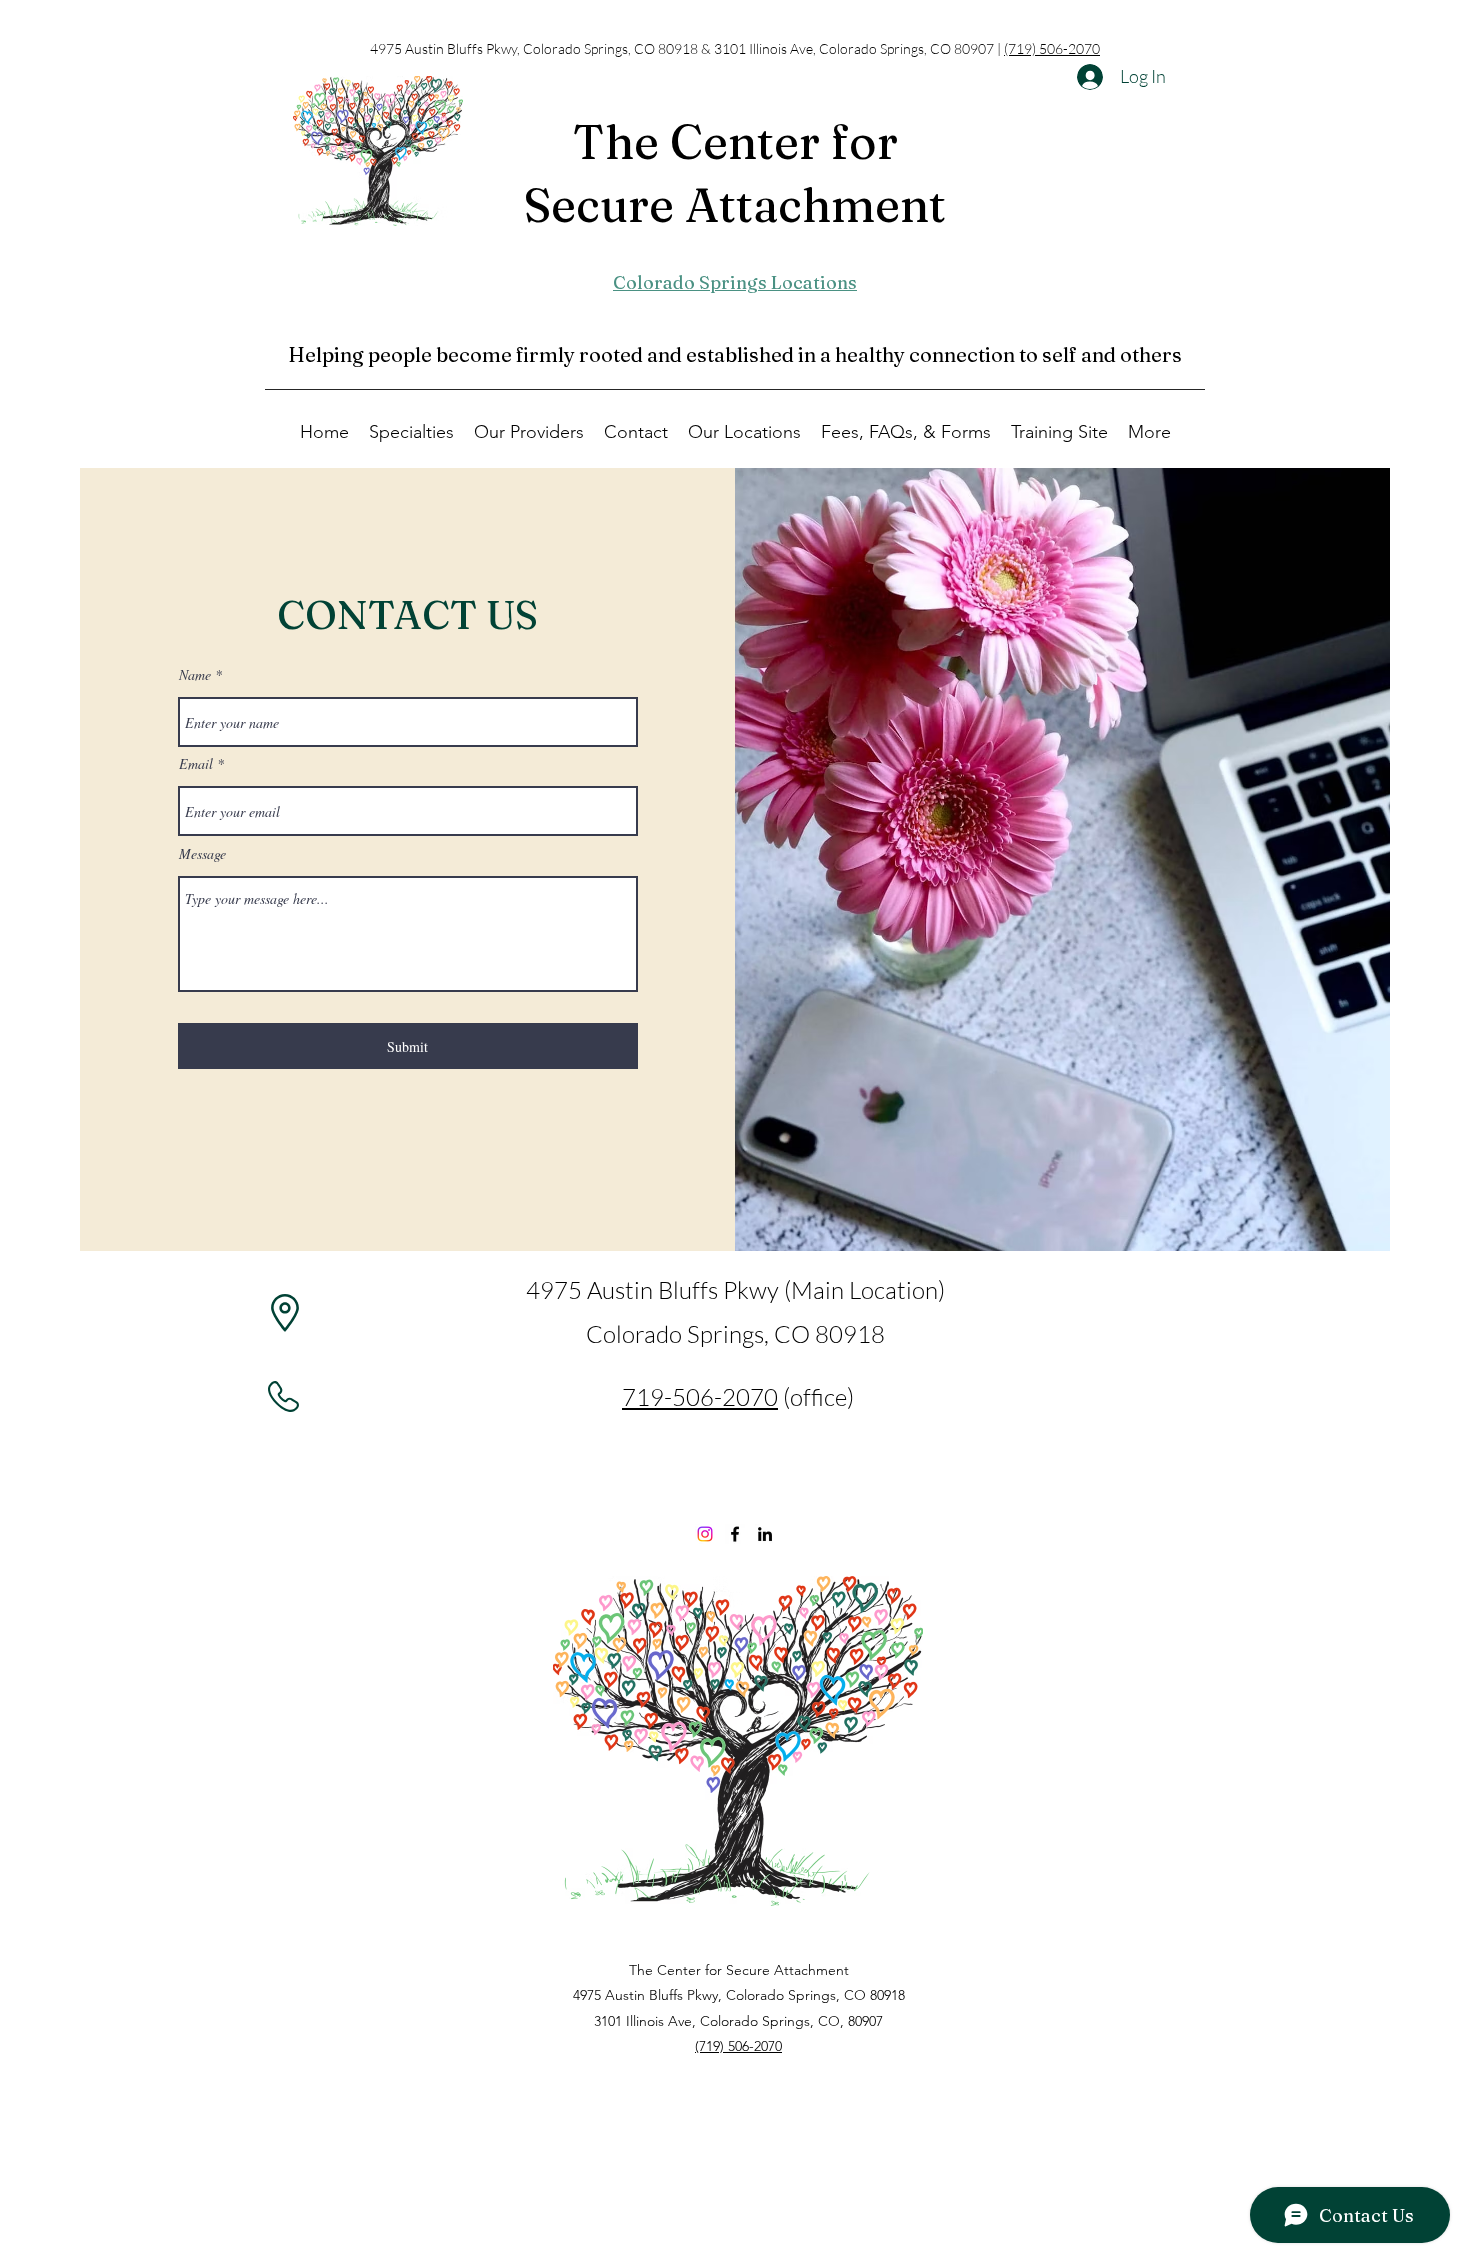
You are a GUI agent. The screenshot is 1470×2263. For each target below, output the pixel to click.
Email (196, 764)
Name (195, 675)
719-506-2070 (700, 1397)
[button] (411, 431)
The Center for (735, 142)
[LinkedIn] (765, 1534)
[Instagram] (705, 1534)
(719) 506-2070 (1052, 48)
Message (202, 854)
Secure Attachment (735, 205)
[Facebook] (735, 1534)
